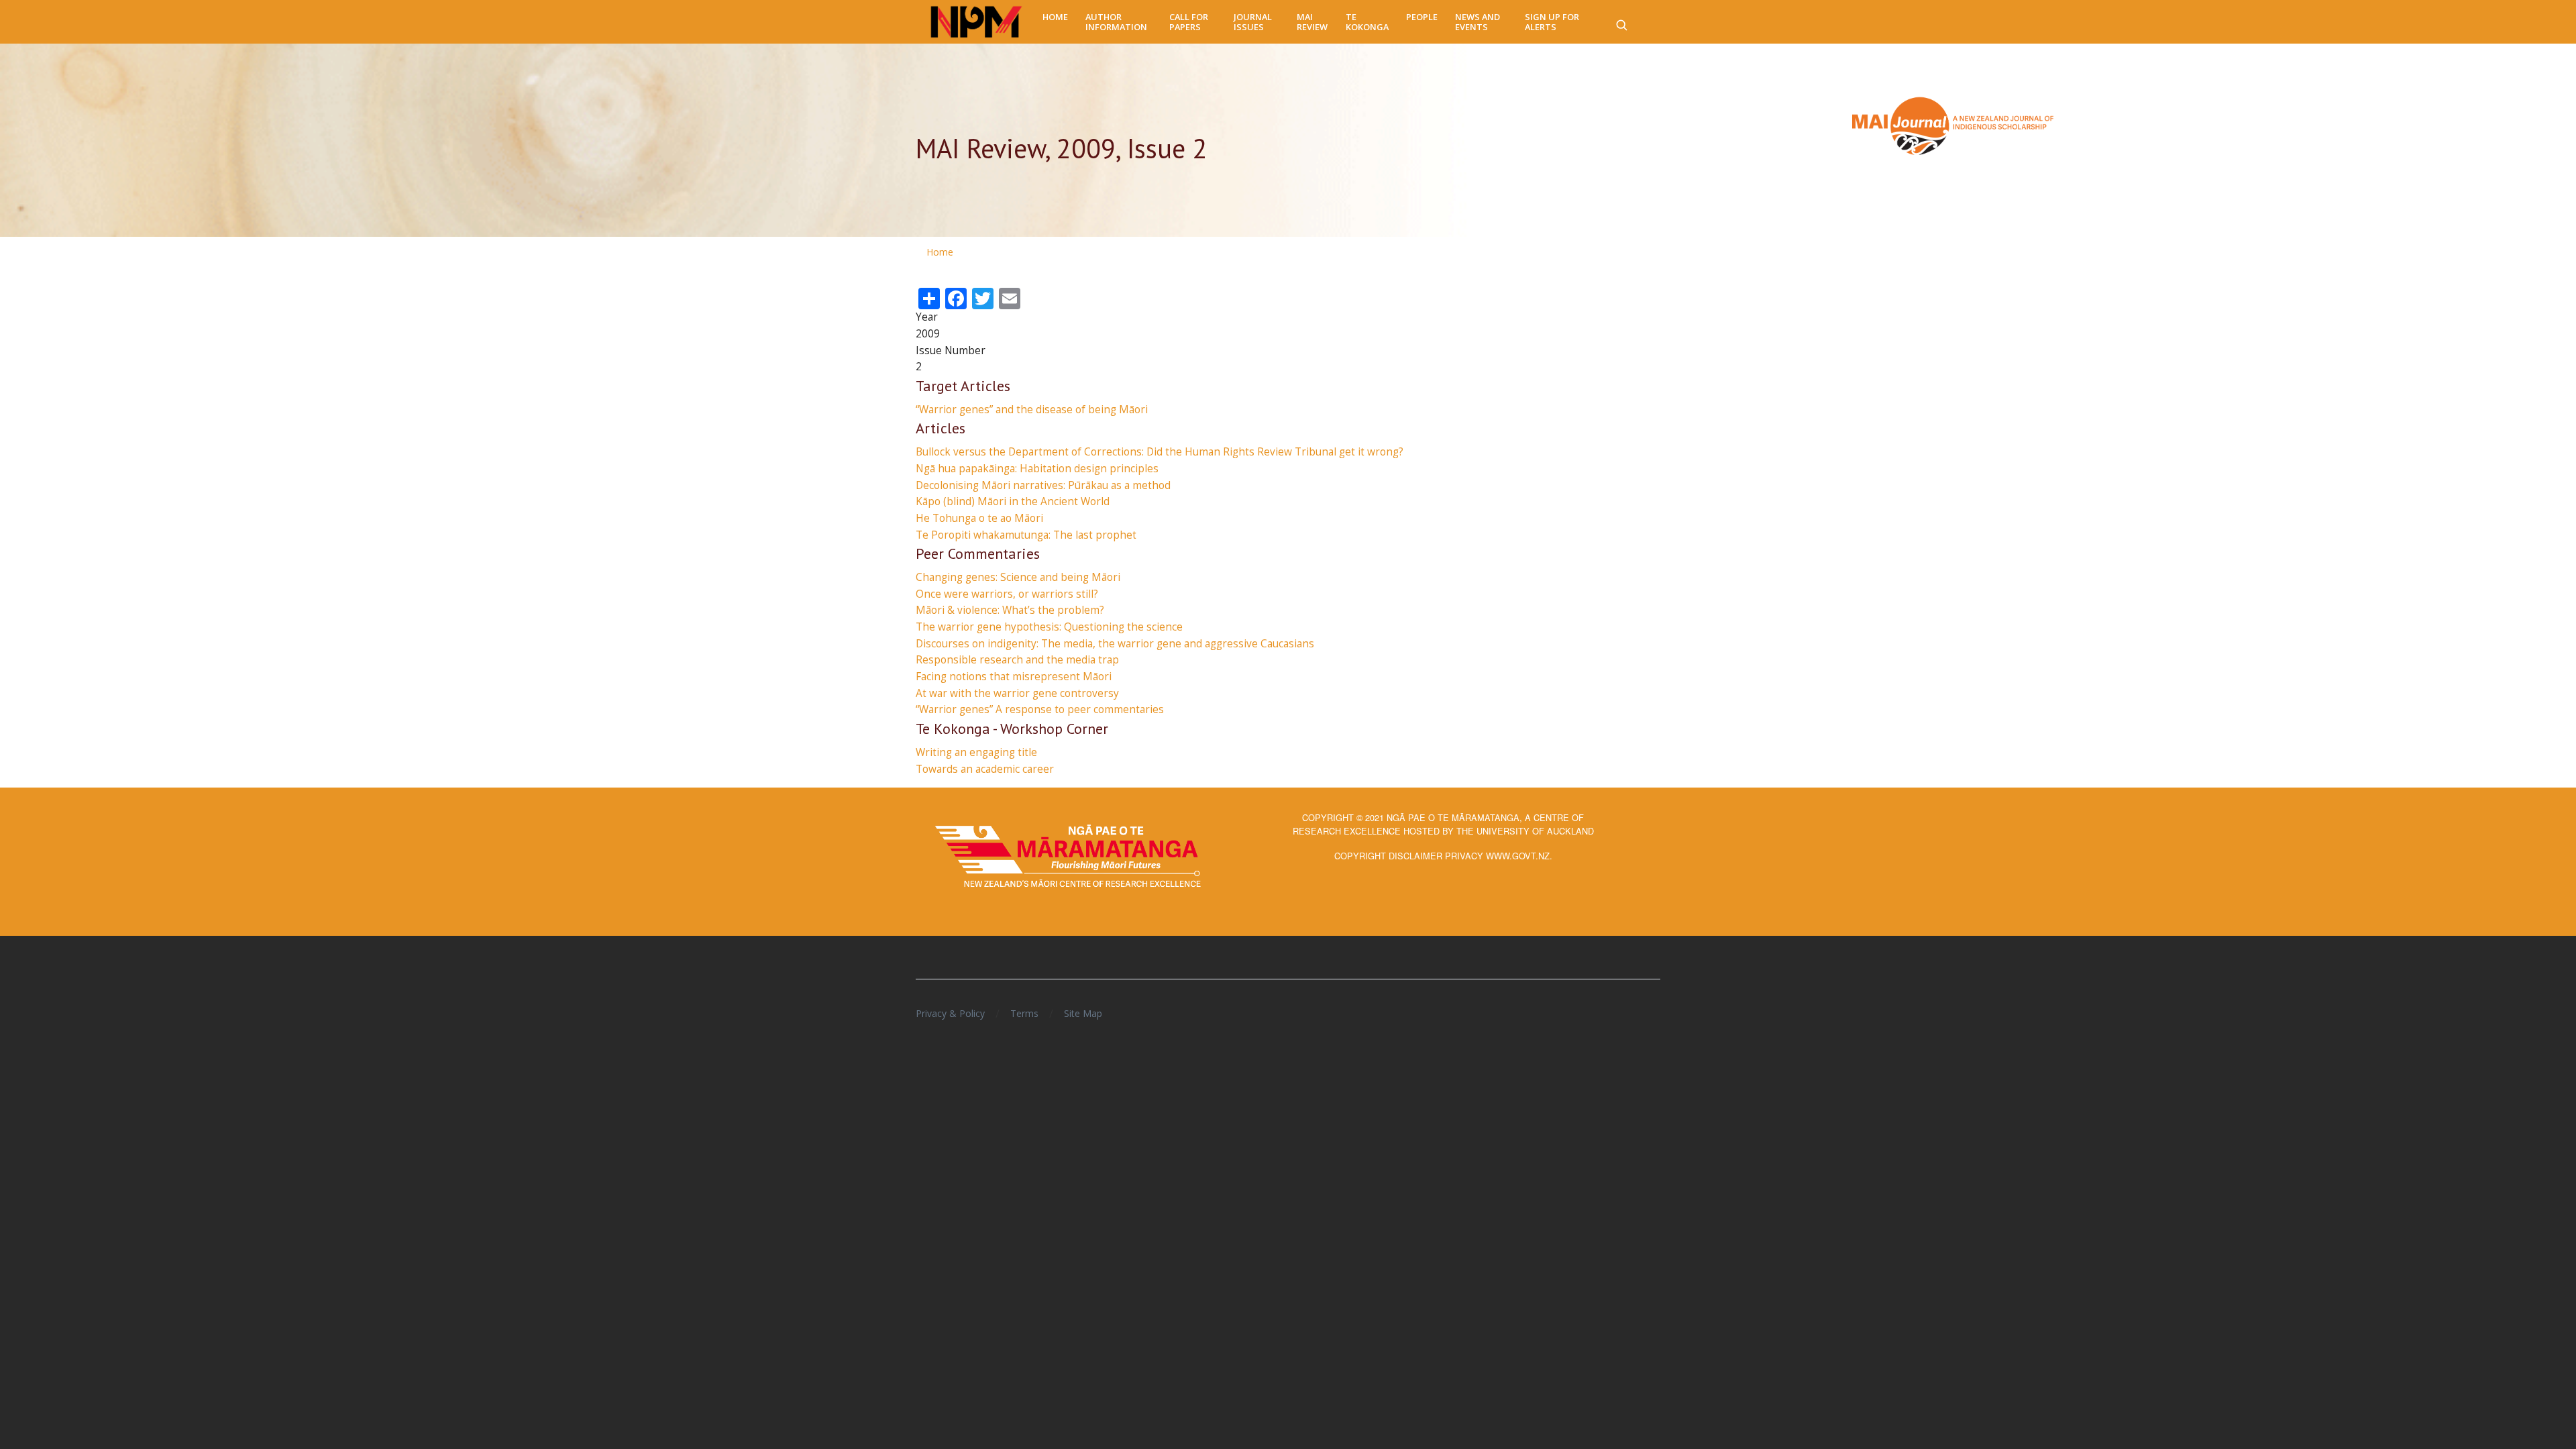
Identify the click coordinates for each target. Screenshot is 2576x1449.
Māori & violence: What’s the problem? (1010, 610)
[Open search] (1621, 22)
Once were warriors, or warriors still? (1007, 594)
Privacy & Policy (950, 1013)
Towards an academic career (985, 769)
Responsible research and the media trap (1017, 660)
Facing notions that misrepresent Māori (1014, 677)
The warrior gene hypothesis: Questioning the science (1049, 627)
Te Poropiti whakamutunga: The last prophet (1026, 535)
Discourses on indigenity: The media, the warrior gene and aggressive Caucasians (1115, 644)
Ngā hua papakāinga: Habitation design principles (1037, 469)
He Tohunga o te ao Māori (979, 518)
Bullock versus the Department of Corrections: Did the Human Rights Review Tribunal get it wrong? (1160, 452)
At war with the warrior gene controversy (1017, 693)
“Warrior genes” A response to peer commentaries (1040, 709)
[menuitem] (1055, 17)
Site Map (1083, 1013)
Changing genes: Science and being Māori (1018, 577)
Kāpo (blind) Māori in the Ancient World (1013, 501)
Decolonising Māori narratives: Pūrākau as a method (1043, 485)
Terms (1024, 1013)
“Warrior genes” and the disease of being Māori (1032, 410)
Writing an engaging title (976, 752)
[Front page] (976, 22)
